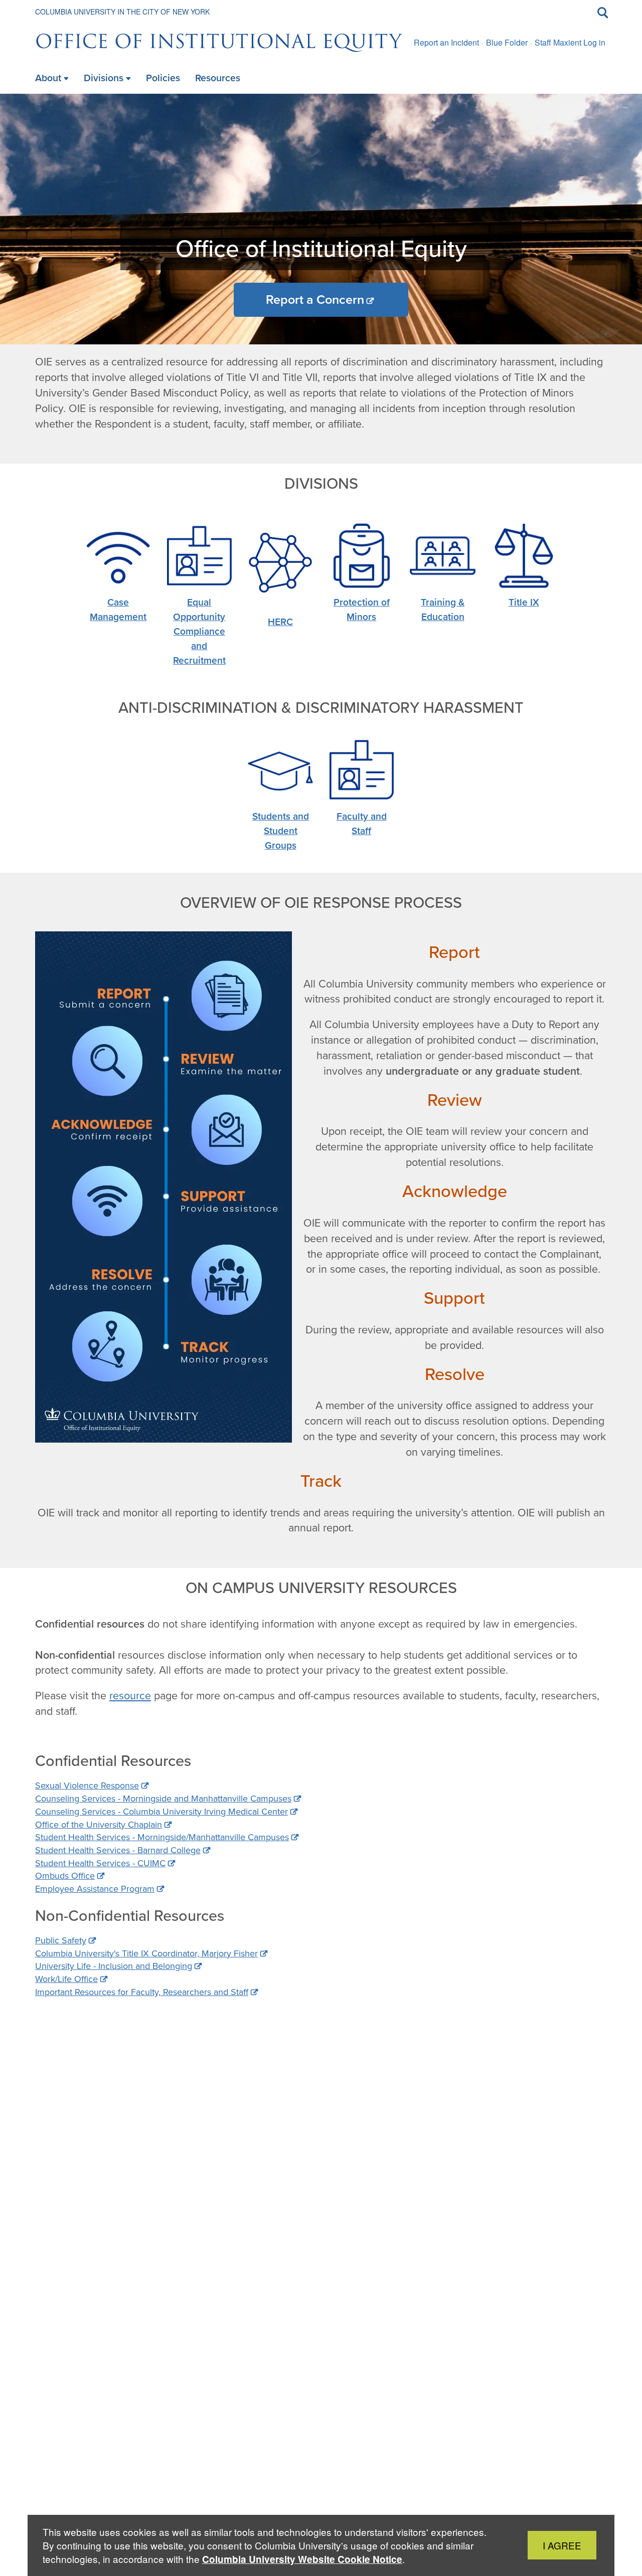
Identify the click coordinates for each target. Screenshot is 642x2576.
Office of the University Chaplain (99, 1825)
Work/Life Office (66, 1979)
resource (130, 1696)
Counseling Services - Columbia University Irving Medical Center (162, 1812)
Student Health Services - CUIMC (100, 1863)
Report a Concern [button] (315, 300)
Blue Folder (507, 42)
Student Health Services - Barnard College (118, 1850)
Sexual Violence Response (87, 1786)
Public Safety (61, 1940)
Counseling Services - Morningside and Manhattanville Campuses (163, 1799)
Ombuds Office (65, 1876)
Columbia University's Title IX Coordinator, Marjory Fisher (146, 1953)
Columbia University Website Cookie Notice (302, 2559)
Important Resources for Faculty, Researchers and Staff (142, 1992)
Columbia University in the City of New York (122, 12)
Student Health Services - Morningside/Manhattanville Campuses (162, 1837)
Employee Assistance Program (95, 1889)
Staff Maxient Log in (570, 42)
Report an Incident (446, 42)
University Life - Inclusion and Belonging (114, 1966)
